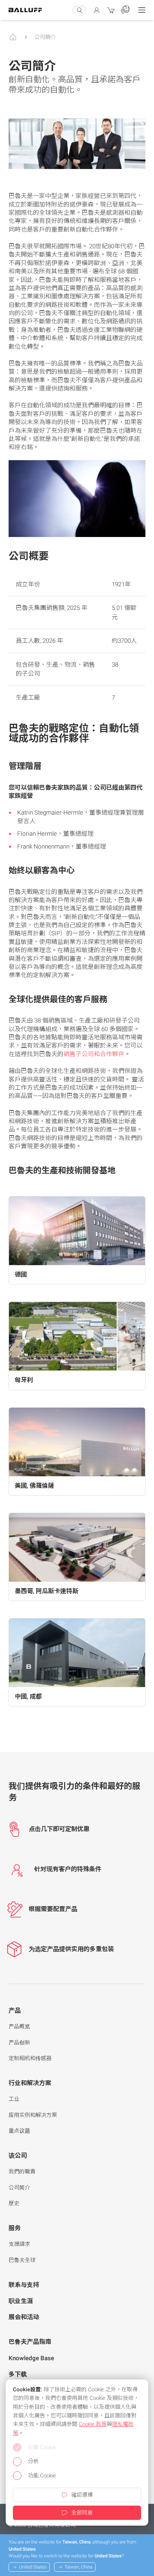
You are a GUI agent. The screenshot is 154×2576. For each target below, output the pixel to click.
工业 (14, 2099)
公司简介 (19, 2188)
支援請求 (19, 2244)
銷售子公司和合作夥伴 (94, 1054)
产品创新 (19, 2043)
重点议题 (19, 2131)
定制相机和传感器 (30, 2058)
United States (33, 2567)
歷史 (14, 2203)
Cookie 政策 (93, 2424)
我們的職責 (22, 2172)
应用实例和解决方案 (33, 2115)
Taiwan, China (78, 2567)
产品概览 (19, 2027)
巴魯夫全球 (22, 2260)
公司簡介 (45, 37)
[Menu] (142, 10)
